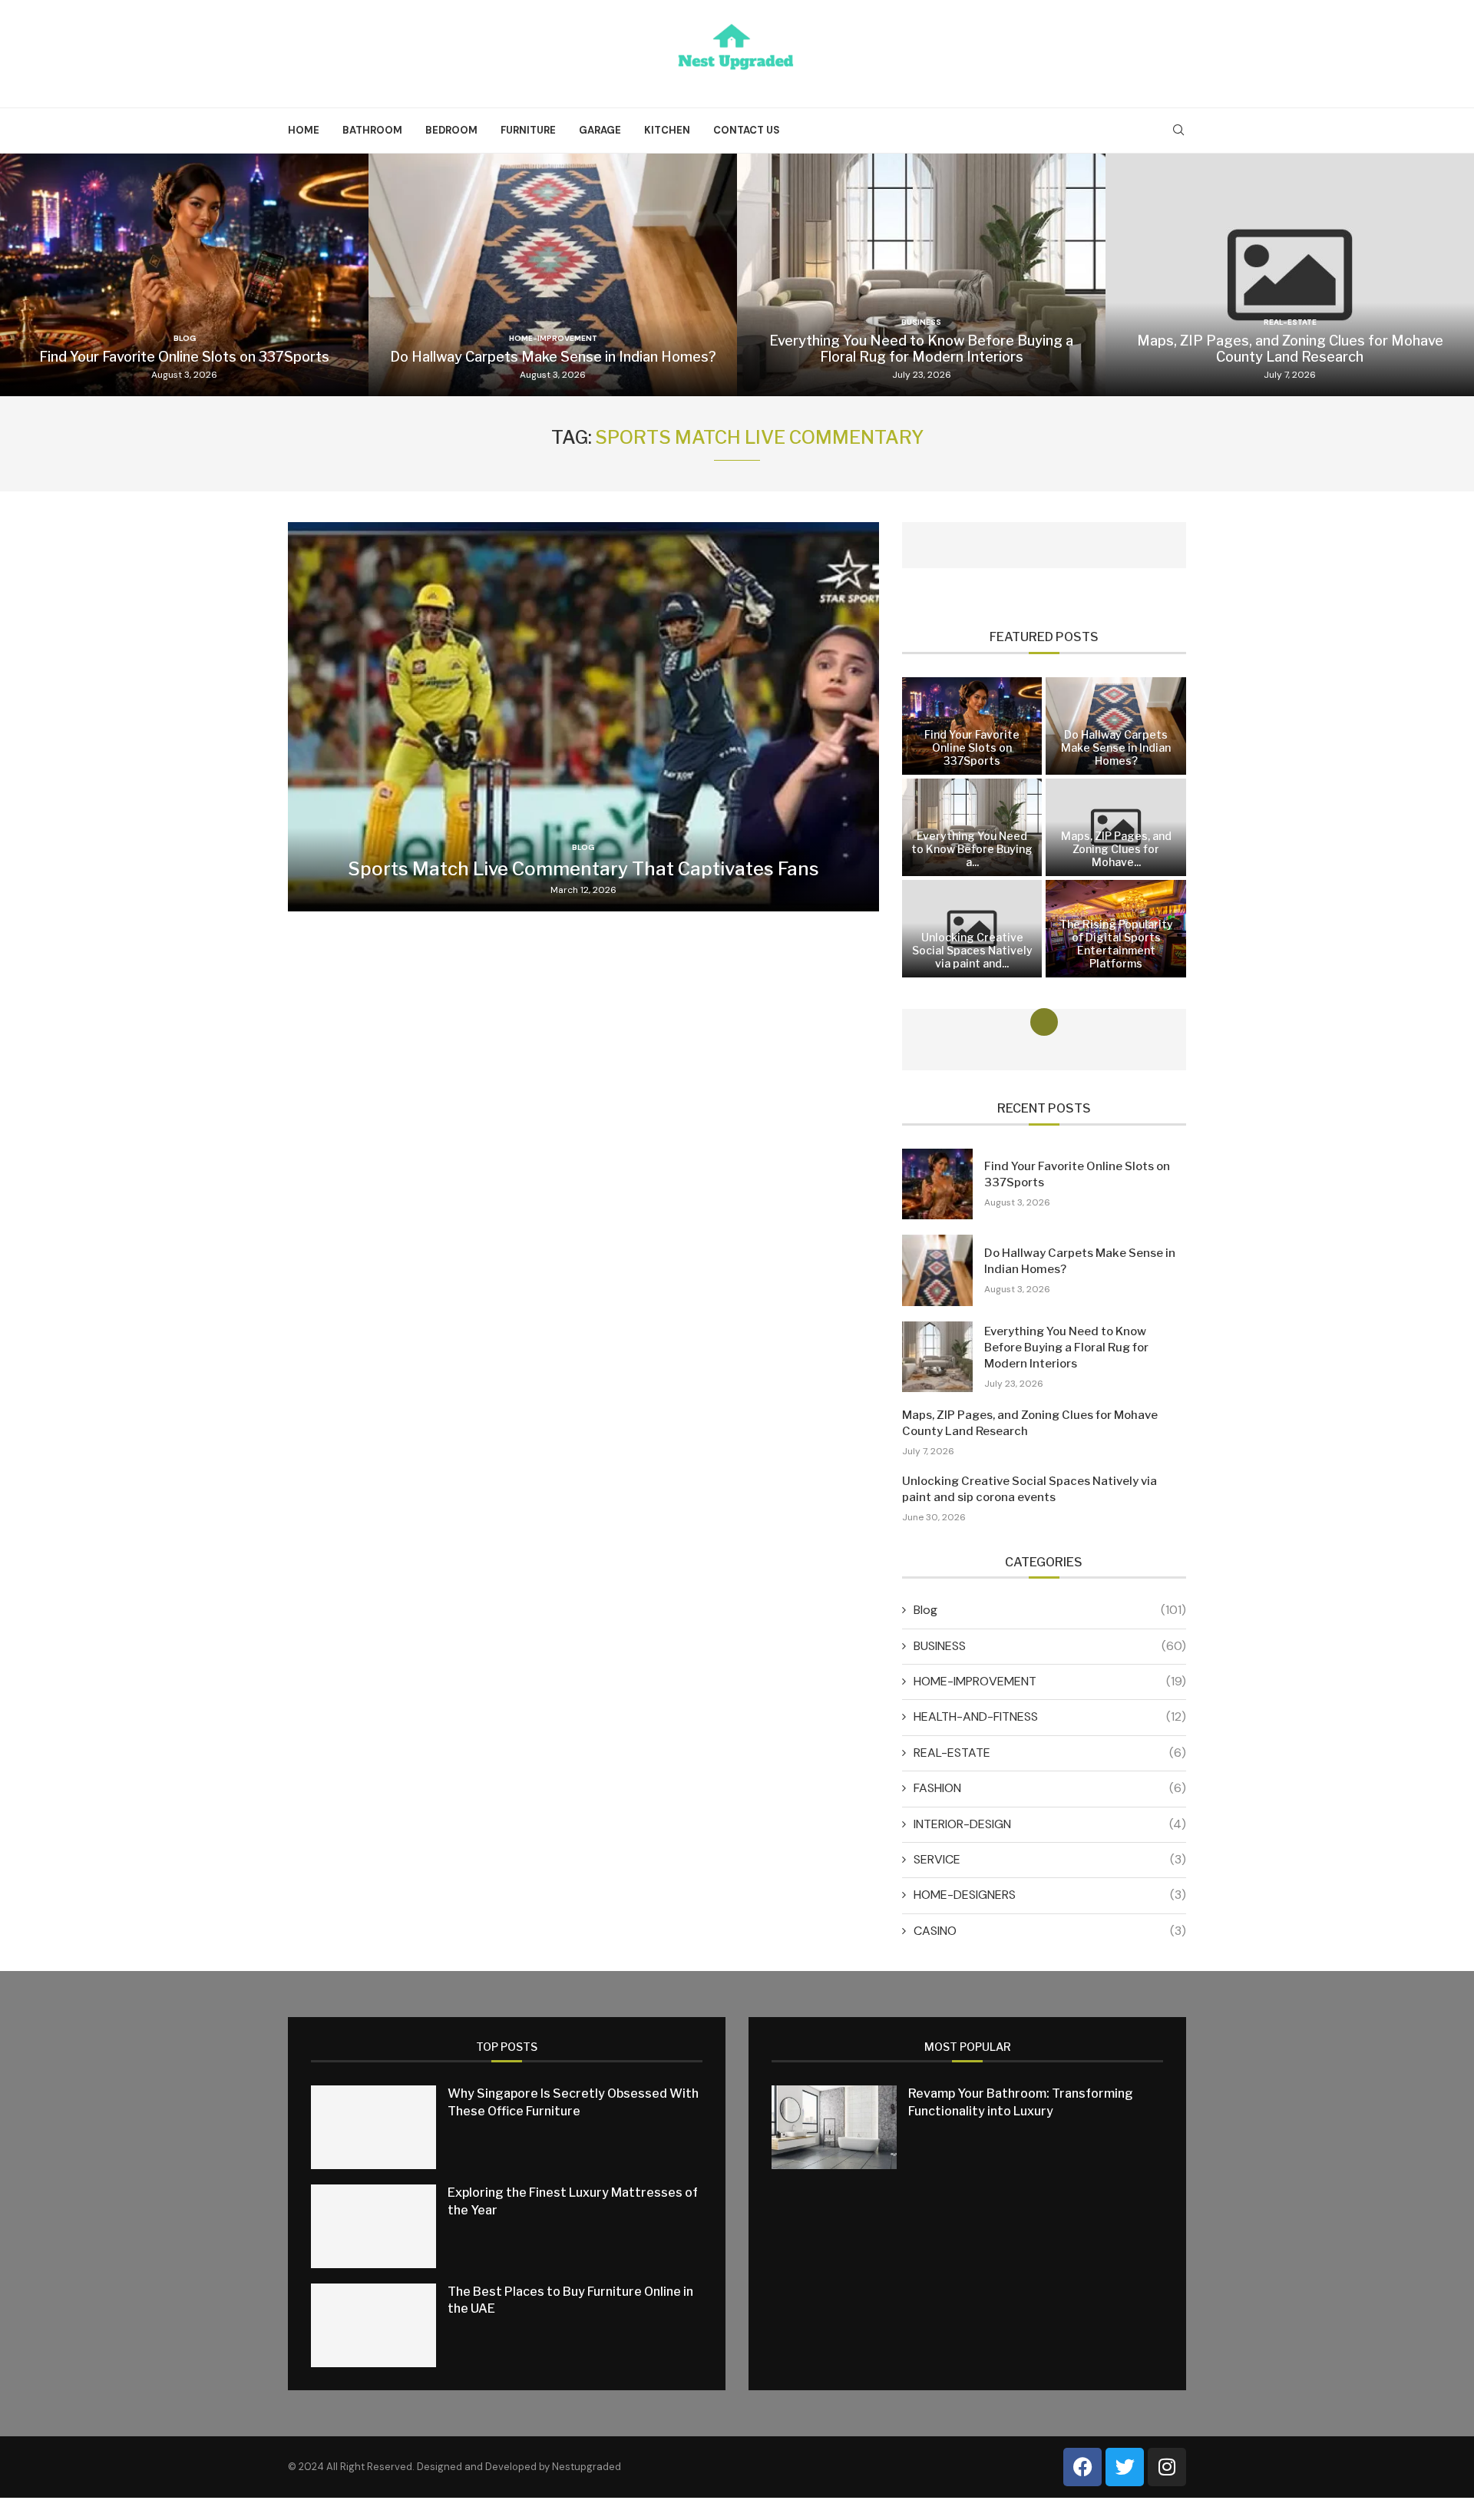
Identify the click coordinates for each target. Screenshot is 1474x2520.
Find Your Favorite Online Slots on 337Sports (184, 357)
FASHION (1050, 1788)
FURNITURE (528, 130)
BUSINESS (1050, 1646)
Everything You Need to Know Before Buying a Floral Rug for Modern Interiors (921, 349)
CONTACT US (747, 130)
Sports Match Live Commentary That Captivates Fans (583, 869)
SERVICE (1050, 1859)
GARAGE (600, 130)
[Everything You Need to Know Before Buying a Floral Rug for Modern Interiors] (921, 275)
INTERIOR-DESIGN (1050, 1824)
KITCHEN (667, 130)
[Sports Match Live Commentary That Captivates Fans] (583, 717)
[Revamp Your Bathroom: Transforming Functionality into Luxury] (834, 2127)
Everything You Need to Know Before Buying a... (972, 849)
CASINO (1050, 1931)
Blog (1050, 1610)
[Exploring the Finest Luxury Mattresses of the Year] (373, 2226)
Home (304, 130)
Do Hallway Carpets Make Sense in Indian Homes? (553, 357)
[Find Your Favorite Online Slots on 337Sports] (184, 275)
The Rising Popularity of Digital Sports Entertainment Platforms (1116, 944)
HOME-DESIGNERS (1050, 1895)
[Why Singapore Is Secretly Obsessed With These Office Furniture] (373, 2127)
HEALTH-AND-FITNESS (1050, 1716)
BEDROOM (451, 130)
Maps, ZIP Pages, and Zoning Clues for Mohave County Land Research (1290, 349)
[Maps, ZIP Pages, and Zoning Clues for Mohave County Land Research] (1290, 275)
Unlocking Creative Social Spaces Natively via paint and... (972, 950)
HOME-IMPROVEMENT (1050, 1681)
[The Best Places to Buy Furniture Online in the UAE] (373, 2325)
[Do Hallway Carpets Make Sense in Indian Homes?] (553, 275)
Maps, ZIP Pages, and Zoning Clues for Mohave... (1116, 849)
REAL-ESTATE (1050, 1753)
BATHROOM (372, 130)
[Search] (1178, 131)
